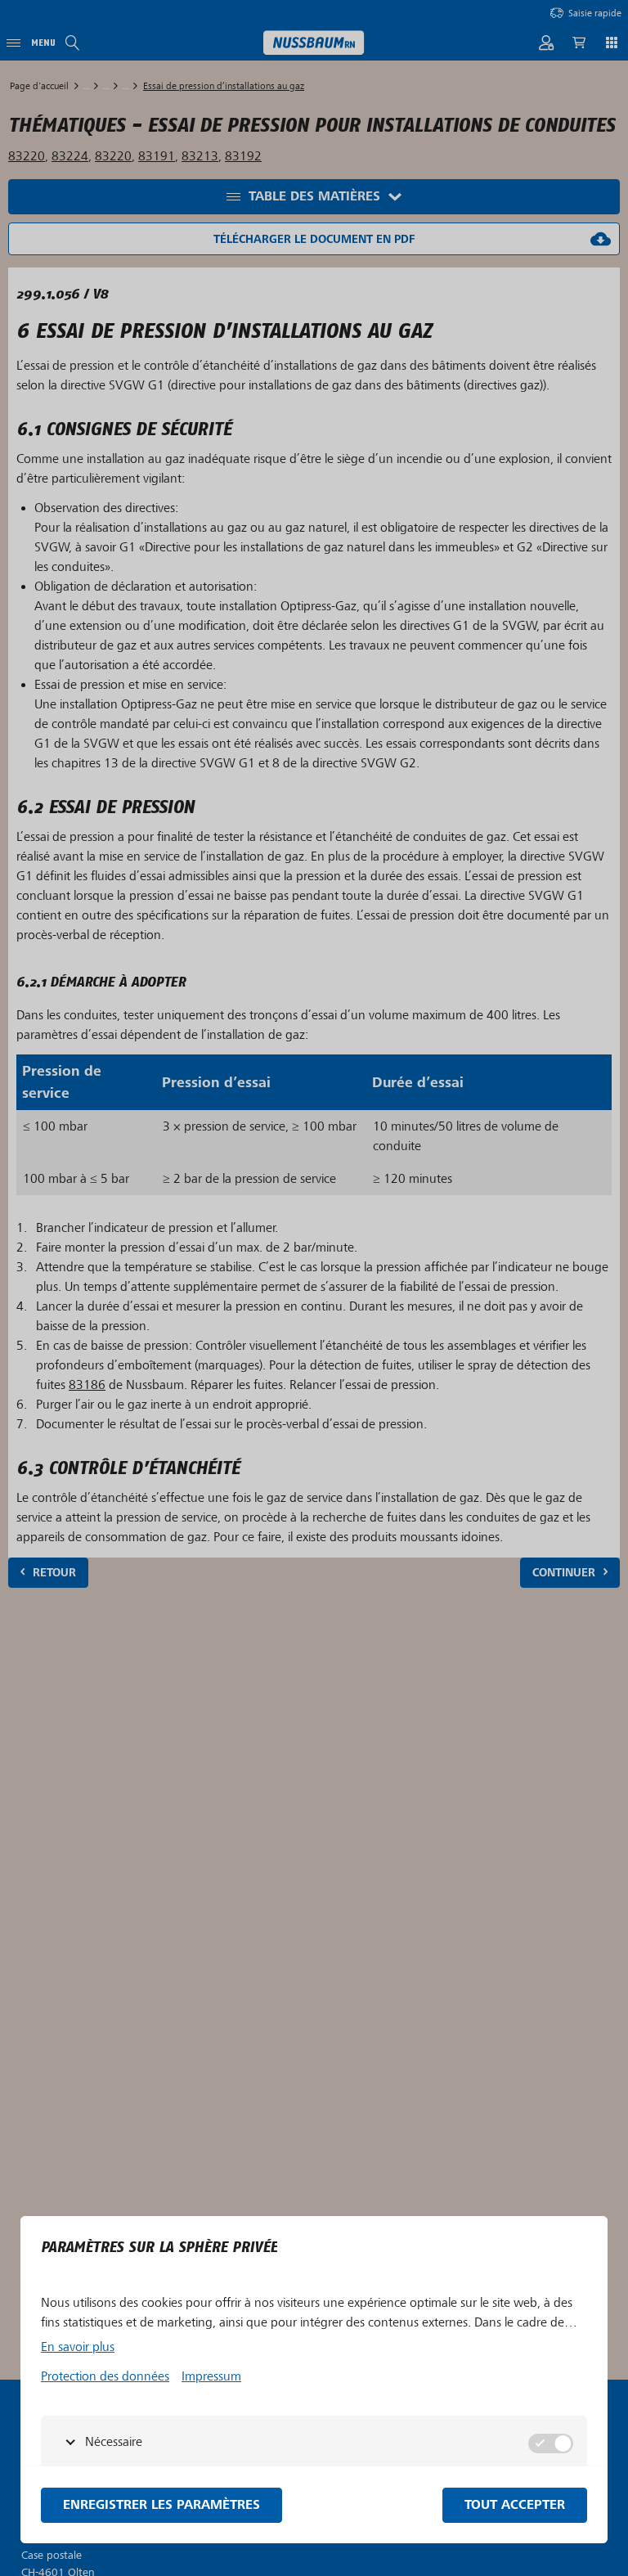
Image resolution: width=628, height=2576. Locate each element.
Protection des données (105, 2376)
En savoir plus (78, 2347)
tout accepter (515, 2505)
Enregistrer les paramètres (161, 2505)
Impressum (211, 2376)
